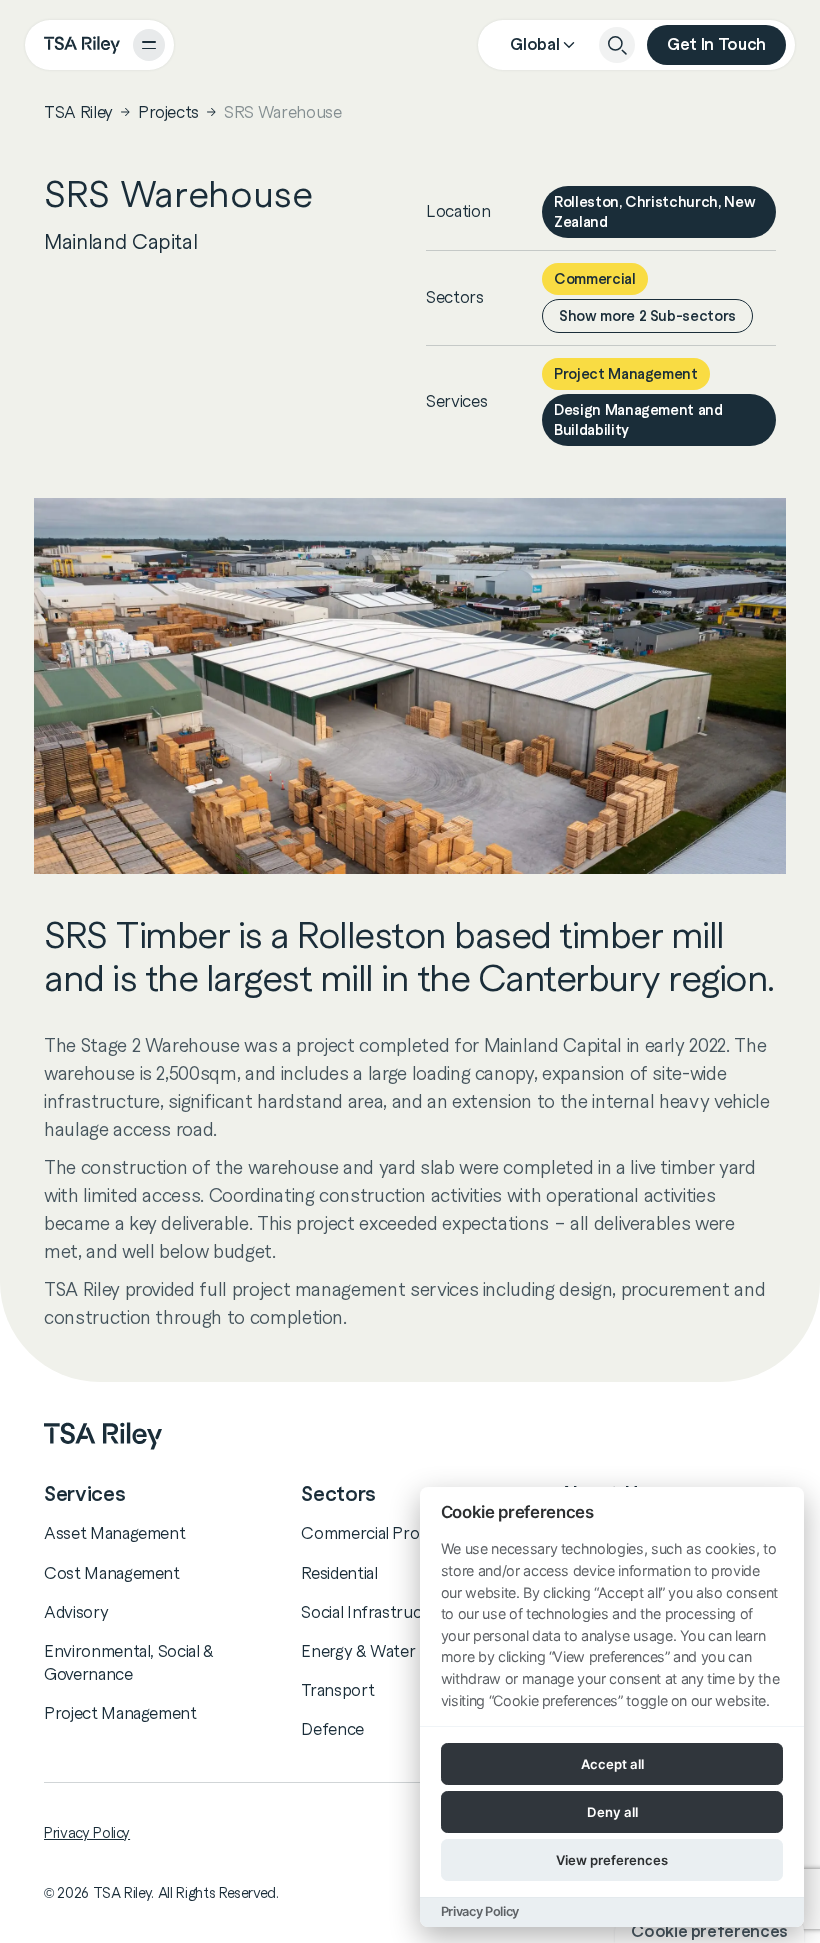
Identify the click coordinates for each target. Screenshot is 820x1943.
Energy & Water (358, 1651)
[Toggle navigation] (149, 45)
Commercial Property (380, 1533)
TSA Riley (78, 112)
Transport (337, 1690)
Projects (168, 112)
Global (534, 44)
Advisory (76, 1612)
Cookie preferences (709, 1931)
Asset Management (114, 1533)
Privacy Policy (87, 1833)
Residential (339, 1573)
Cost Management (112, 1573)
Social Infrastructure (377, 1612)
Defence (332, 1729)
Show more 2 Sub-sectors (647, 316)
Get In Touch (716, 44)
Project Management (120, 1713)
